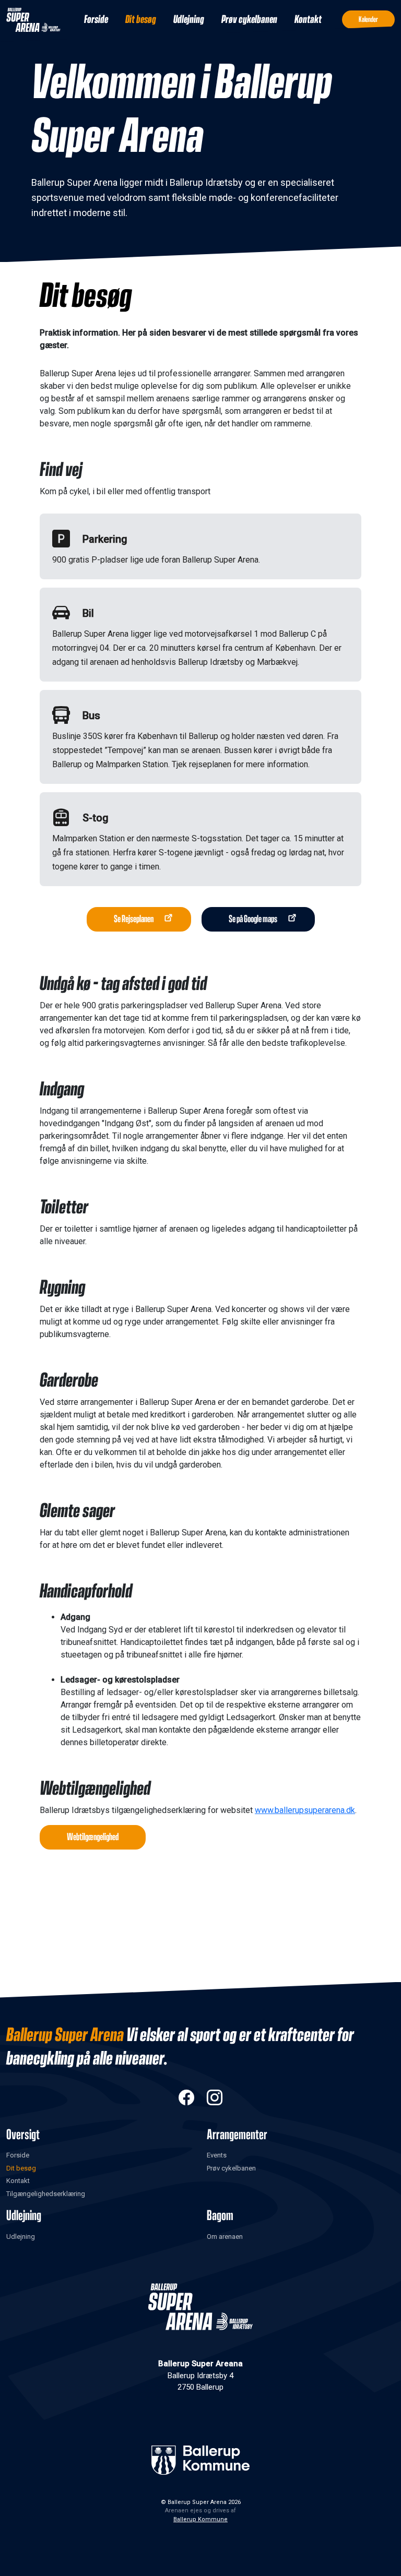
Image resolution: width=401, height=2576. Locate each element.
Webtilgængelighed (93, 1837)
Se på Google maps (253, 919)
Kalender (368, 20)
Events (217, 2155)
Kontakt (308, 20)
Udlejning (189, 20)
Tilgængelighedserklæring (46, 2194)
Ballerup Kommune (200, 2519)
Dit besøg (141, 20)
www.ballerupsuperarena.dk (305, 1810)
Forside (96, 20)
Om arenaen (225, 2237)
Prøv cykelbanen (249, 20)
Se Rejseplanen (134, 919)
